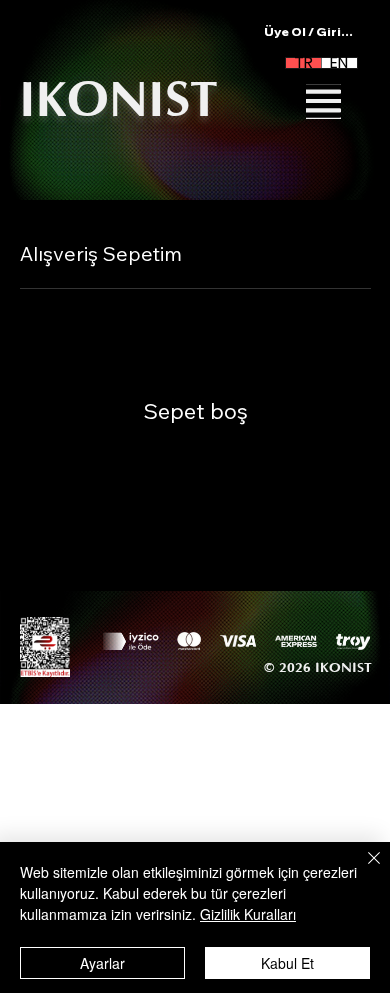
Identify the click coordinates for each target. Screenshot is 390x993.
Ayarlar (102, 963)
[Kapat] (362, 870)
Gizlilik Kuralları (248, 914)
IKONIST (118, 100)
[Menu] (323, 101)
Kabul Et (287, 963)
